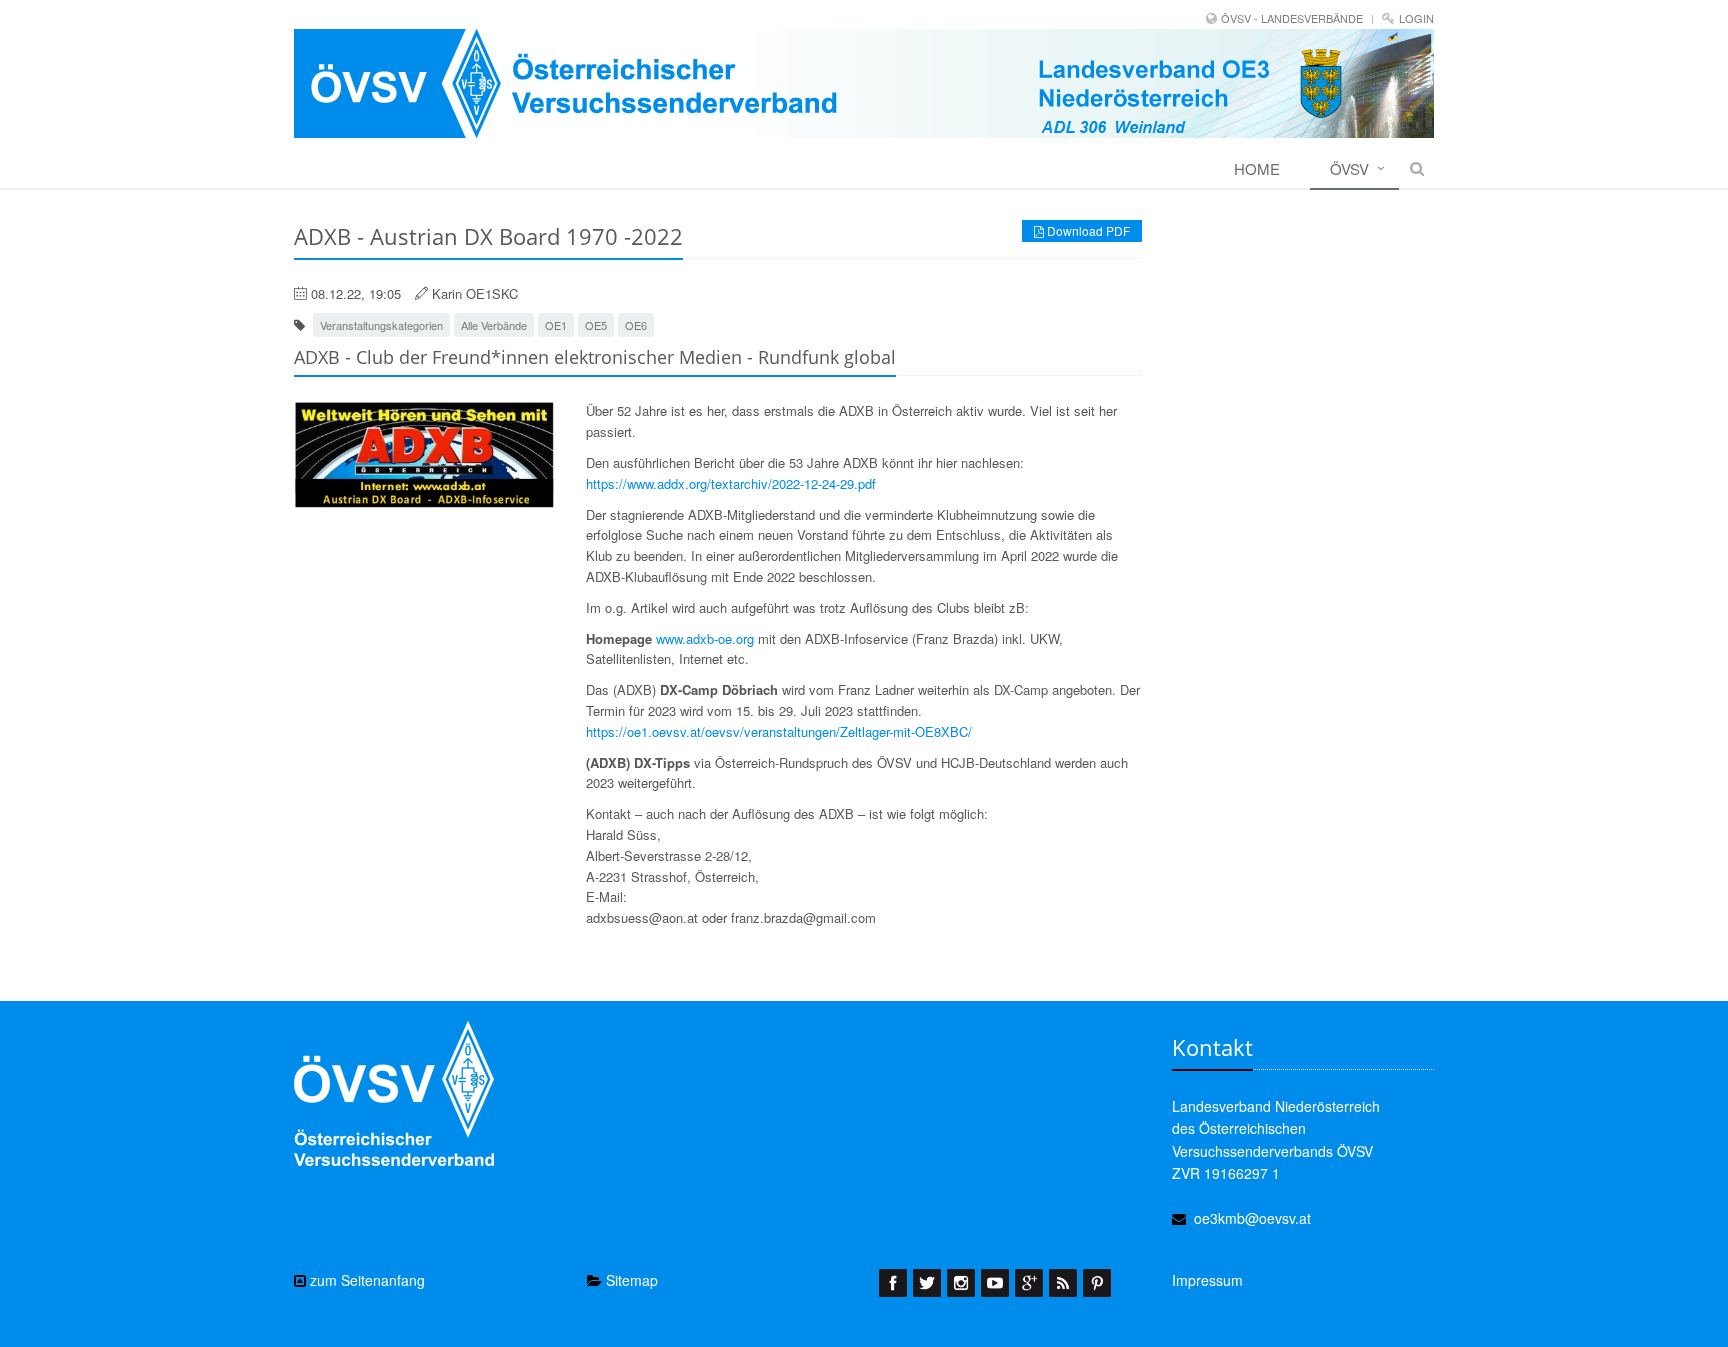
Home (1257, 168)
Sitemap (630, 1280)
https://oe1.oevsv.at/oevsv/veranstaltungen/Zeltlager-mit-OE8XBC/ (779, 731)
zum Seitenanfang (365, 1280)
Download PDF (1087, 230)
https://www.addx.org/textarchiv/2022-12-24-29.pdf (731, 483)
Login (1416, 18)
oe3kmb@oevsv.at (1252, 1218)
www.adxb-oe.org (705, 638)
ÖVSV (1349, 168)
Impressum (1207, 1280)
